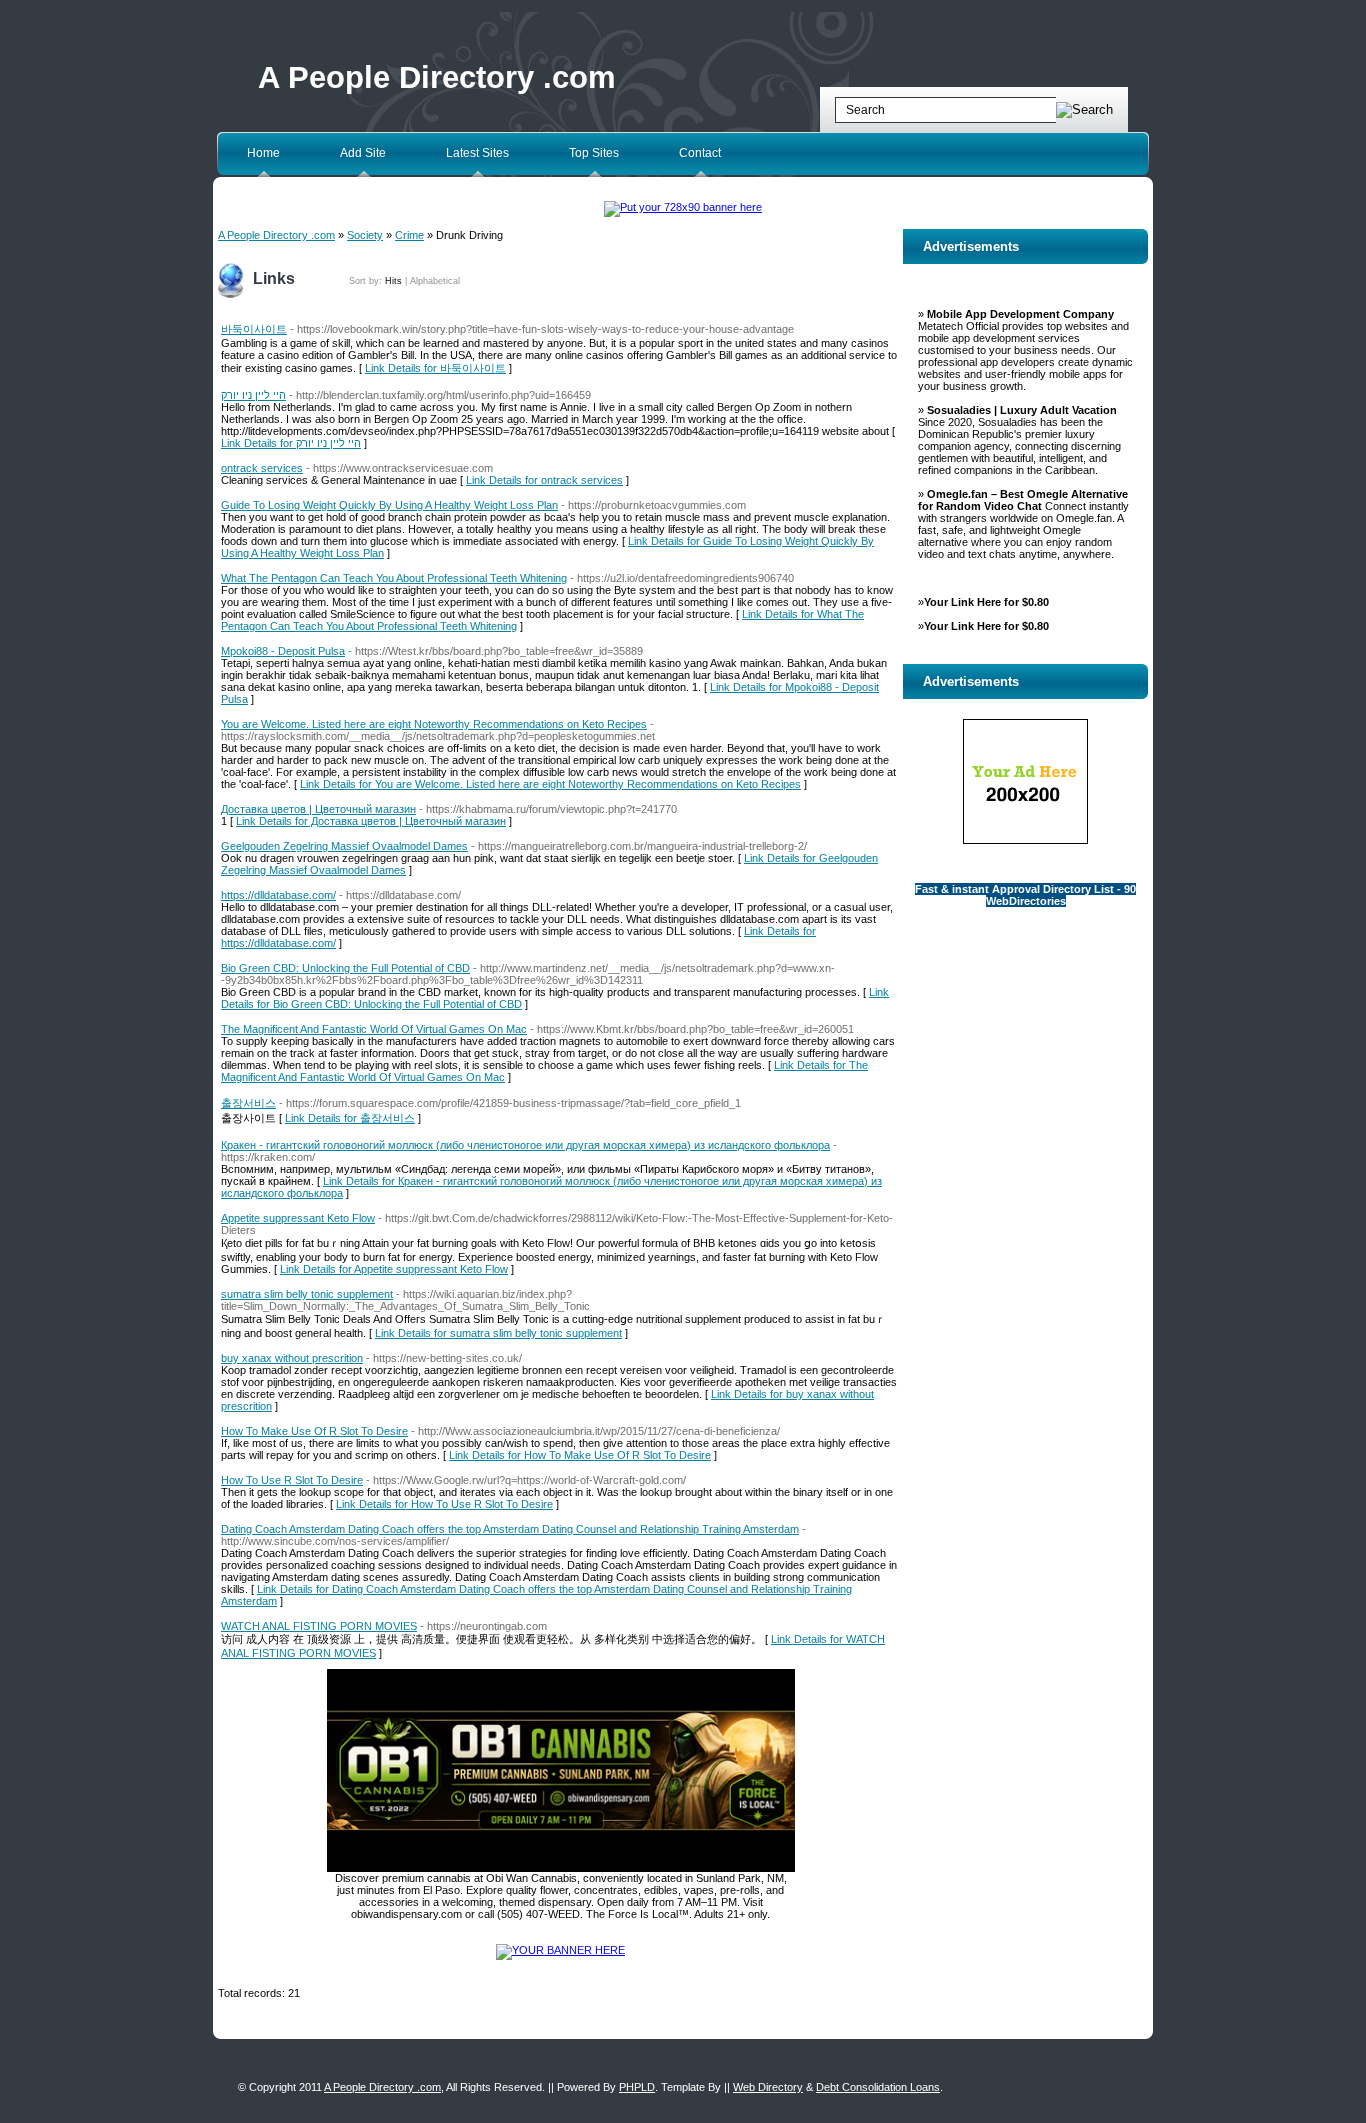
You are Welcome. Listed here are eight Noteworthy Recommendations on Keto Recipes (434, 724)
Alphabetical (435, 281)
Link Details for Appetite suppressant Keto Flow (394, 1269)
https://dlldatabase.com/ (278, 895)
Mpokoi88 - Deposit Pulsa (283, 651)
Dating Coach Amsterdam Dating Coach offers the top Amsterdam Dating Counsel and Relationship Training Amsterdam (510, 1529)
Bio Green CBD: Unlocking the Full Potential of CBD (345, 968)
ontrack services (262, 468)
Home (263, 153)
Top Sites (594, 153)
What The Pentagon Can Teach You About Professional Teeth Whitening (394, 578)
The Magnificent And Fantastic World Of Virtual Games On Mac (374, 1029)
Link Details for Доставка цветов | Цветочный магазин (371, 821)
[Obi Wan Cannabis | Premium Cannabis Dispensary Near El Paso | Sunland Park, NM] (561, 1868)
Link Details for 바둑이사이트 (435, 368)
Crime (409, 235)
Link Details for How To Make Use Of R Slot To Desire (580, 1455)
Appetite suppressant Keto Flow (298, 1218)
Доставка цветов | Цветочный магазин (318, 809)
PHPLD (637, 2087)
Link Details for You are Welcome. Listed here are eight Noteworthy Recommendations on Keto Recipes (550, 784)
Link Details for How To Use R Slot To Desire (444, 1504)
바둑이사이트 (254, 329)
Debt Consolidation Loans (878, 2087)
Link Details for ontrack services (544, 480)
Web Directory (768, 2087)
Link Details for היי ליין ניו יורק (291, 443)
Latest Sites (477, 153)
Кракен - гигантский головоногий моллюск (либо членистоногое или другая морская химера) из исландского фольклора (525, 1145)
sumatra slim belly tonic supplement (307, 1294)
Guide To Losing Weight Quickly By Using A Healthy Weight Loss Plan (389, 505)
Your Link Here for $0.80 (986, 602)
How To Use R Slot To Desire (292, 1480)
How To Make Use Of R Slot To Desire (314, 1431)
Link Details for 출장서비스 (350, 1118)
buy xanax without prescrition (292, 1358)
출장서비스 (248, 1103)
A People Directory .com (437, 77)
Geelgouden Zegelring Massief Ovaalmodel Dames (344, 846)
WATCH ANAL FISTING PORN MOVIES (319, 1626)
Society (365, 235)
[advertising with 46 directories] (560, 1950)
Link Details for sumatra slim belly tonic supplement (498, 1333)
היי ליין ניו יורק (253, 395)
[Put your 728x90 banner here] (683, 207)
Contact (700, 153)
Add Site (363, 153)
